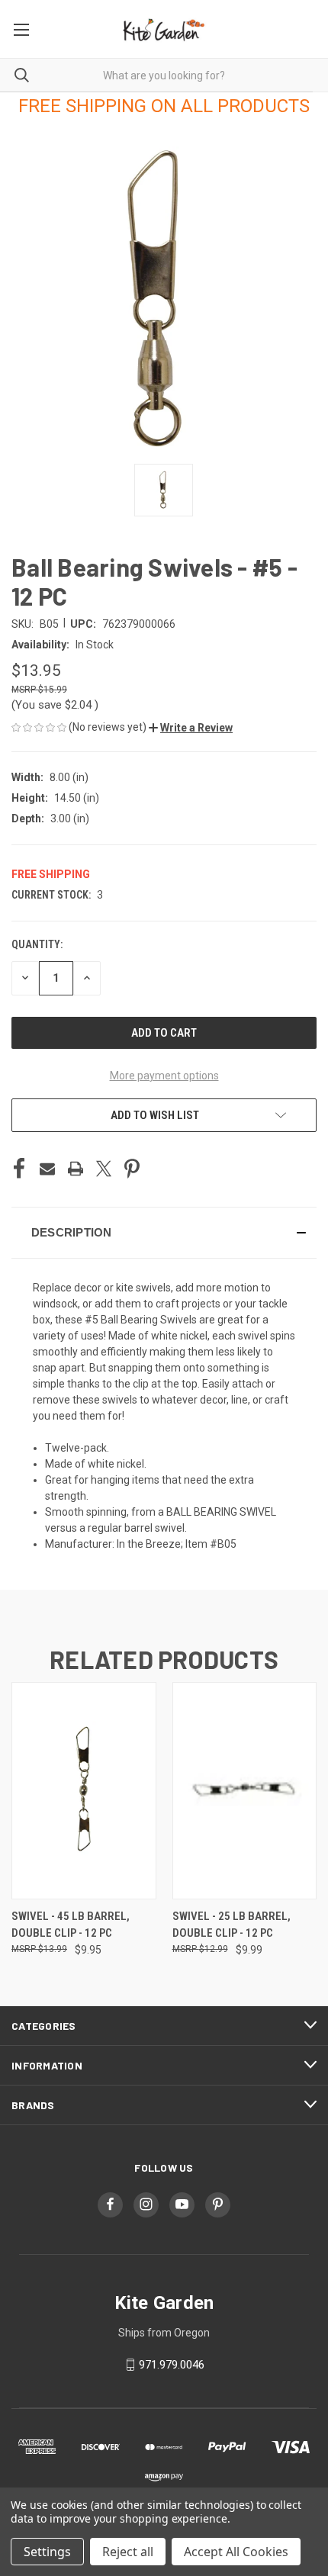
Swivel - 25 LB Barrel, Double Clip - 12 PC (232, 1925)
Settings (47, 2552)
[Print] (76, 1169)
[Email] (47, 1169)
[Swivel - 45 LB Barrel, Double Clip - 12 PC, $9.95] (84, 1791)
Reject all (128, 2552)
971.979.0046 (172, 2365)
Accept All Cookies (236, 2552)
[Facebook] (19, 1169)
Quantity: (37, 944)
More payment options (164, 1076)
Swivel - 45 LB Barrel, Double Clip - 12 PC (71, 1925)
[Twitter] (104, 1169)
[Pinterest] (132, 1169)
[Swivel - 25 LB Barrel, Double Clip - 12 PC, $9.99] (245, 1791)
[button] (191, 728)
